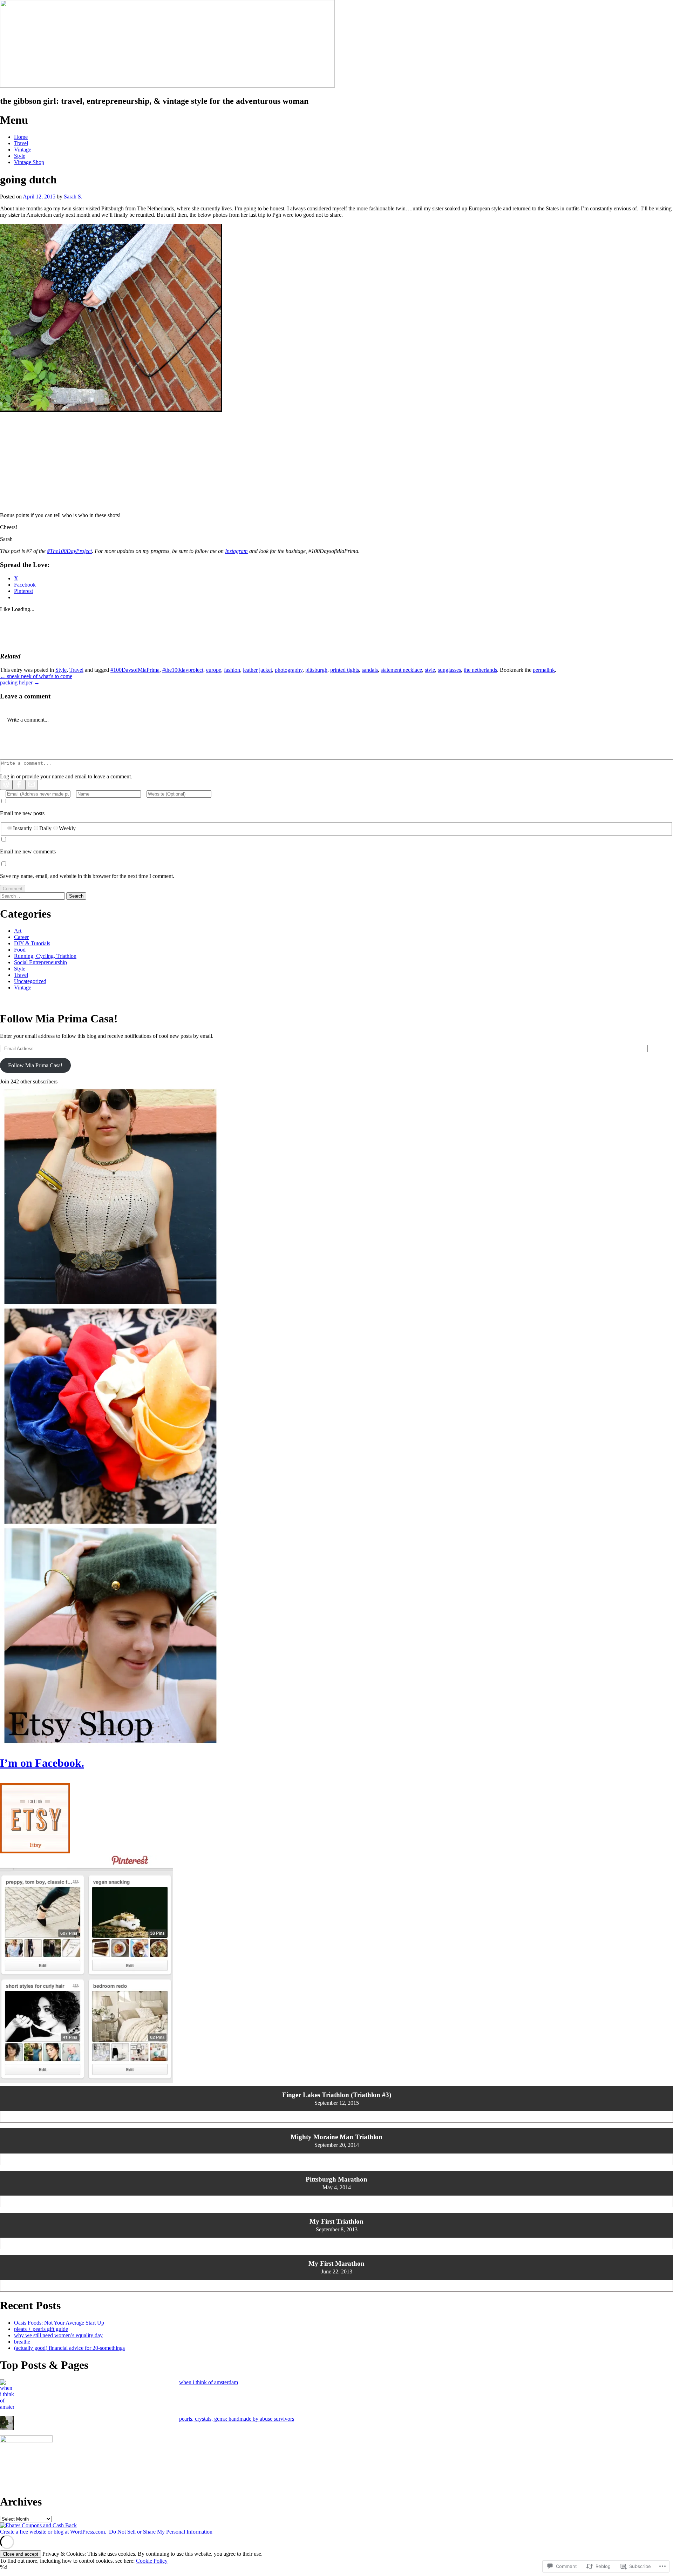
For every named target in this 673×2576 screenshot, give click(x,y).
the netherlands (480, 670)
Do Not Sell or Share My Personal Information (161, 2532)
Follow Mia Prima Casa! (59, 1019)
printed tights (345, 670)
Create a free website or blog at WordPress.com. (53, 2532)
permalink (544, 670)
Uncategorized (30, 981)
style (430, 670)
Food (20, 950)
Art (18, 931)
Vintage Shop (29, 162)
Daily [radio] (45, 828)
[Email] (32, 785)
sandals (370, 670)
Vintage (23, 150)
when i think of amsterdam (209, 2382)
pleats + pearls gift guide (41, 2329)
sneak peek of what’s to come (36, 676)
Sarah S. (73, 197)
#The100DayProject (69, 551)
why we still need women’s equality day (58, 2335)
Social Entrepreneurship (40, 962)
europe (214, 670)
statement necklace (401, 670)
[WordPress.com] (6, 785)
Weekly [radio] (67, 828)
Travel (21, 143)
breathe (22, 2342)
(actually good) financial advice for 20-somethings (69, 2348)
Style (20, 156)
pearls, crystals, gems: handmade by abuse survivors (237, 2419)
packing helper (20, 682)
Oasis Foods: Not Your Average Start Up (59, 2323)
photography (289, 670)
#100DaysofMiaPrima (135, 670)
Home (21, 137)
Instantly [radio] (22, 828)
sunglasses (449, 670)
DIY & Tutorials (32, 943)
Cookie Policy (152, 2561)
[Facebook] (19, 785)
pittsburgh (316, 670)
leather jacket (257, 670)
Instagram (236, 551)
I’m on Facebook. (42, 1763)
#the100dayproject (183, 670)
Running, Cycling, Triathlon (45, 956)
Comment (13, 889)
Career (21, 937)
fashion (232, 670)
